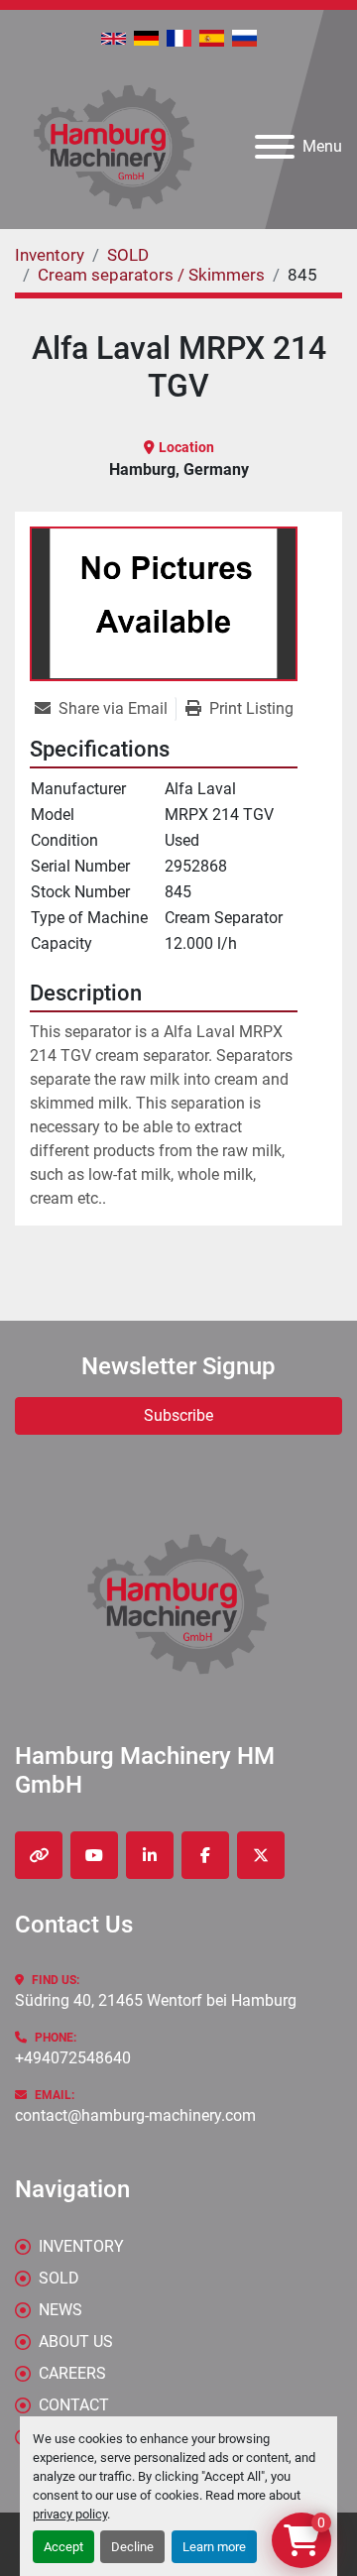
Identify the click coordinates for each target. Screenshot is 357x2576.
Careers (72, 2373)
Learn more (214, 2547)
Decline (132, 2547)
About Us (76, 2342)
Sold (59, 2278)
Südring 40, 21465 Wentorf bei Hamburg (156, 2000)
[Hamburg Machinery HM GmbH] (178, 1603)
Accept (63, 2547)
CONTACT (74, 2405)
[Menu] (275, 147)
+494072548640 (73, 2058)
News (60, 2310)
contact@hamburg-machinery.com (135, 2115)
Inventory (81, 2246)
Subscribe (178, 1415)
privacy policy (70, 2514)
